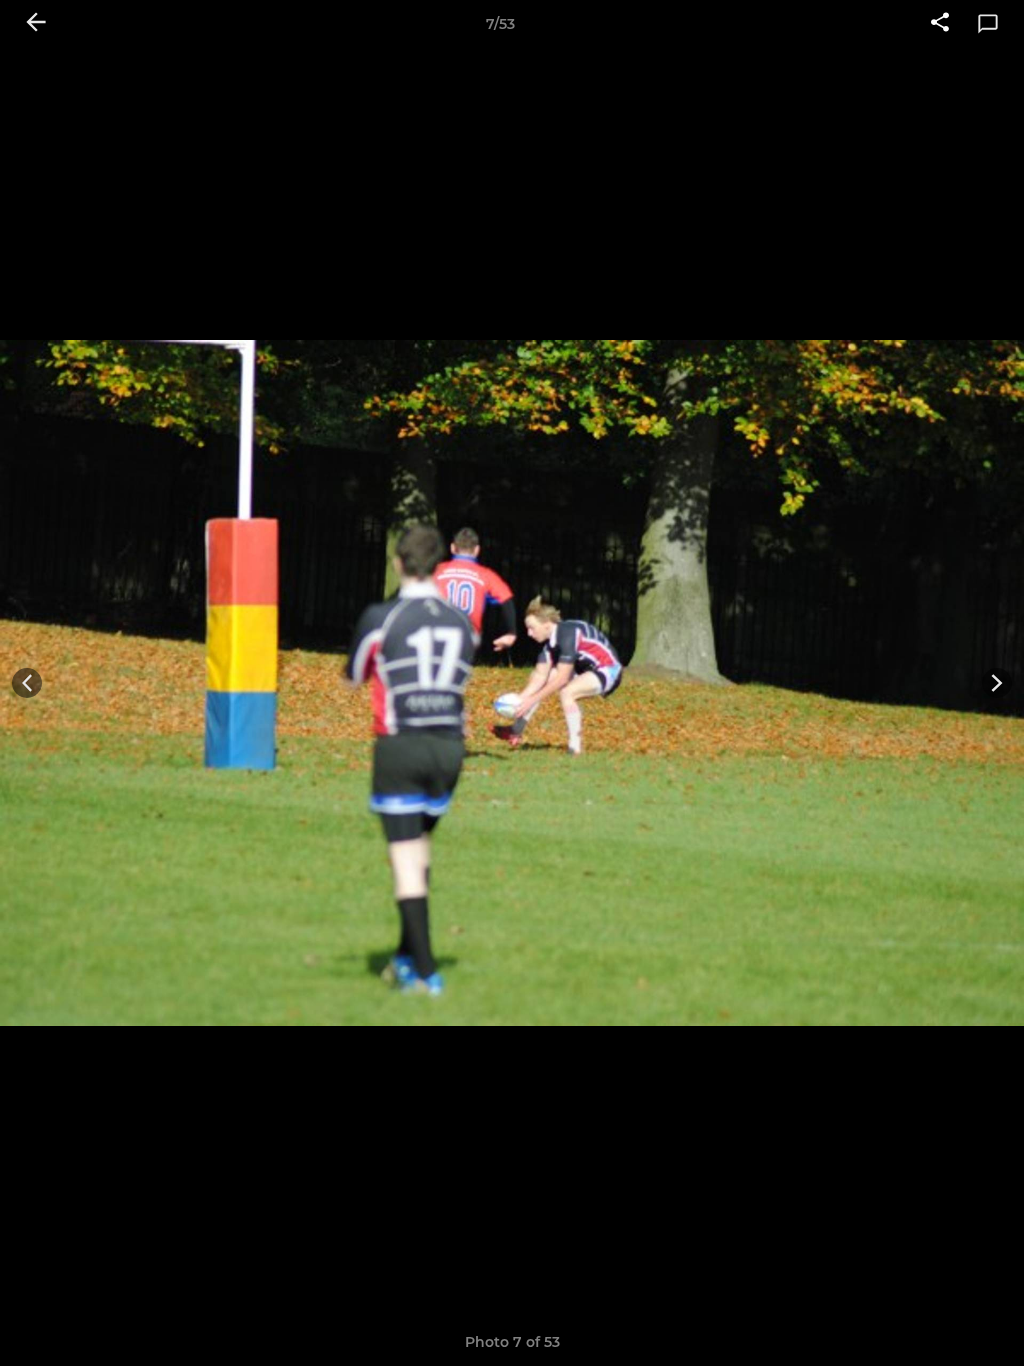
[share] (940, 24)
